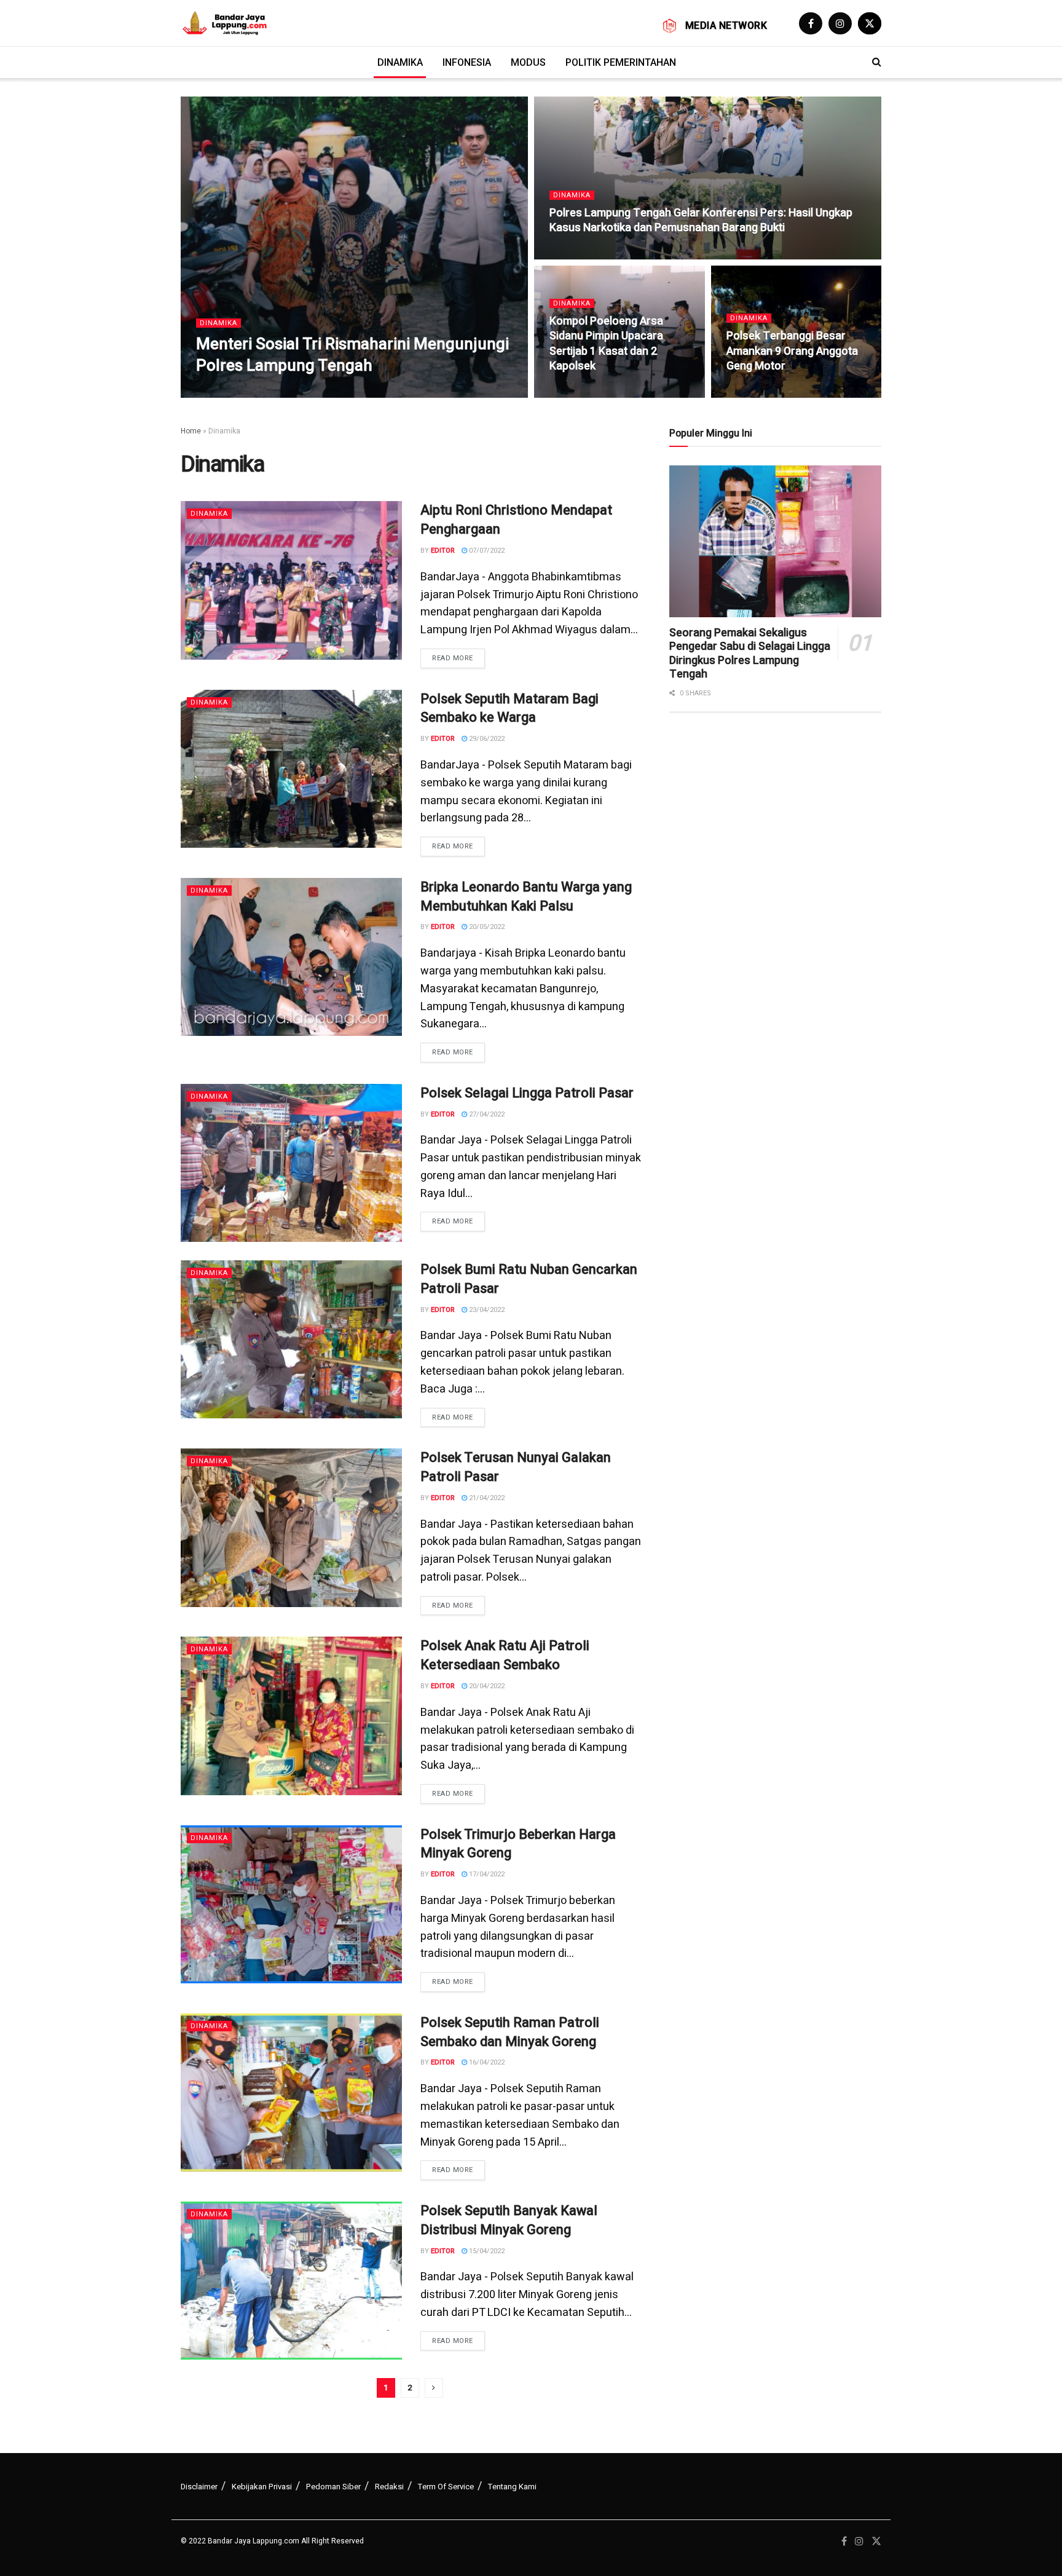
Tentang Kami (512, 2487)
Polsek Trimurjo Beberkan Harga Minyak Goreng (518, 1844)
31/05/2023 (574, 253)
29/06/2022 (486, 739)
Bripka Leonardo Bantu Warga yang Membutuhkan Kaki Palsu (526, 897)
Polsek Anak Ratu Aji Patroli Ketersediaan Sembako (505, 1655)
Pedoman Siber (333, 2487)
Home (191, 431)
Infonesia (467, 62)
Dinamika (400, 62)
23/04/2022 (486, 1310)
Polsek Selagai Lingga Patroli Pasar (527, 1093)
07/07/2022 (486, 551)
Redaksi (389, 2487)
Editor (443, 551)
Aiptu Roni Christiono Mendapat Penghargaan (516, 520)
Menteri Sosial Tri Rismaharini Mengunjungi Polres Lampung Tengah (352, 355)
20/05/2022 (486, 927)
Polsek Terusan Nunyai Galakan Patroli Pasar (516, 1467)
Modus (528, 62)
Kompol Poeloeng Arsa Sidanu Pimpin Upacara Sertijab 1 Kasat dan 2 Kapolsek (606, 344)
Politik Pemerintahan (621, 62)
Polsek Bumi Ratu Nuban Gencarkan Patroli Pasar (529, 1279)
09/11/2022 (751, 391)
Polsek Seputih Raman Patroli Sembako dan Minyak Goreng (510, 2032)
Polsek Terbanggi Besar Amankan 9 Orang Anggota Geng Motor (792, 351)
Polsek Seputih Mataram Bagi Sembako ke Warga (509, 709)
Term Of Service (446, 2487)
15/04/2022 (486, 2251)
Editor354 (224, 391)
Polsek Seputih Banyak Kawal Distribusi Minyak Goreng (509, 2220)
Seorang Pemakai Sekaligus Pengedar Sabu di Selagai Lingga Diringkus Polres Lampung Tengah (750, 654)
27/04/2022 (486, 1114)
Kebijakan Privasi (262, 2487)
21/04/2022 (486, 1498)
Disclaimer (199, 2487)
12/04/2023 (574, 391)
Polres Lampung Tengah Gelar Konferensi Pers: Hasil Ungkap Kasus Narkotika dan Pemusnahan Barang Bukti (701, 220)
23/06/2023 (273, 391)
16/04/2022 (486, 2062)
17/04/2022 (486, 1874)
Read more (453, 658)
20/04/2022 (486, 1686)
